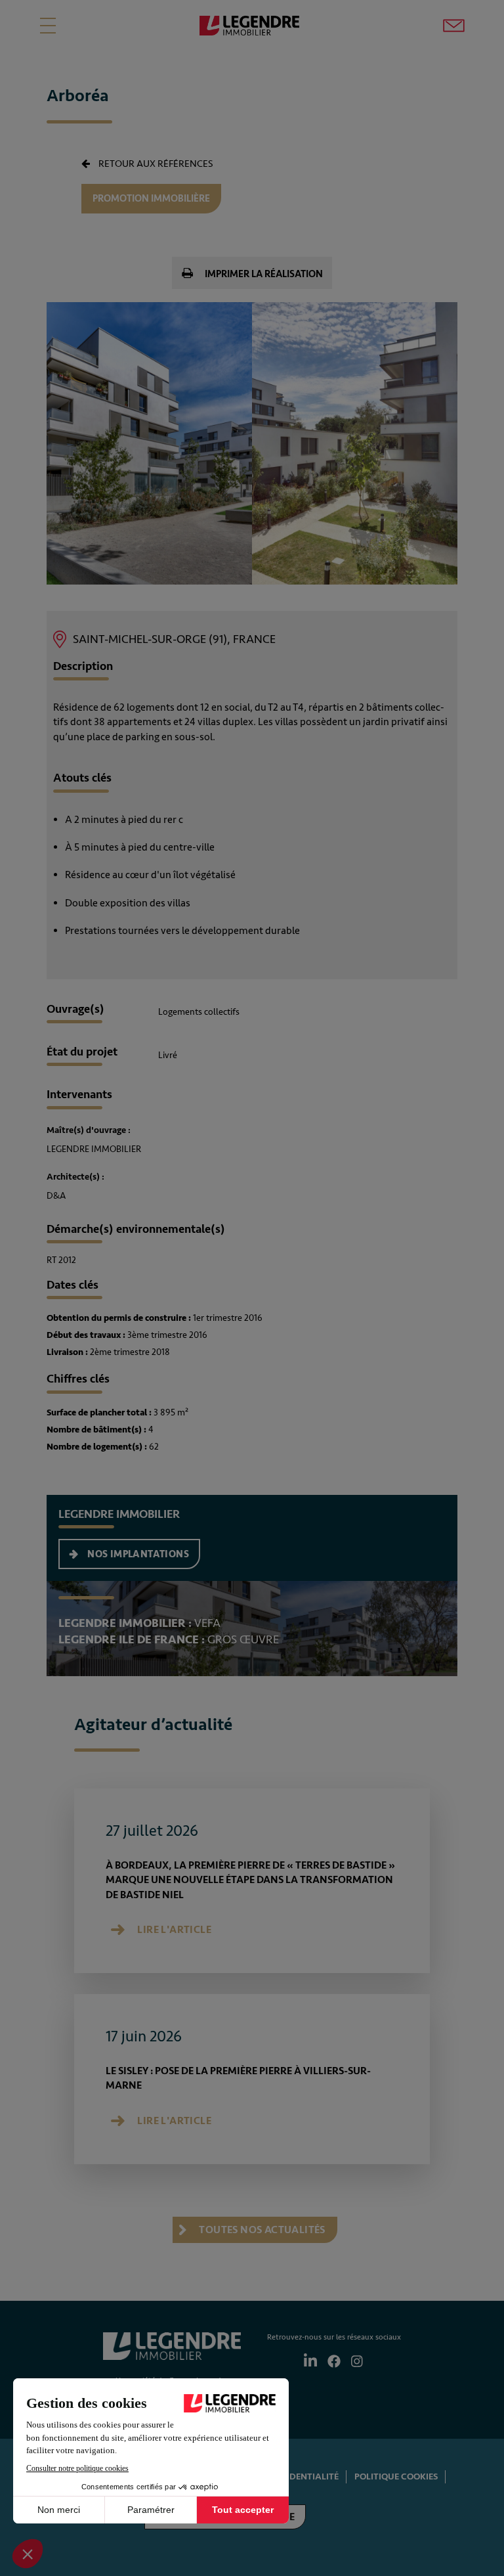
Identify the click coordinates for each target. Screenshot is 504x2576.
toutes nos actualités (261, 2230)
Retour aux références (155, 164)
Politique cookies (396, 2476)
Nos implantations (137, 1554)
